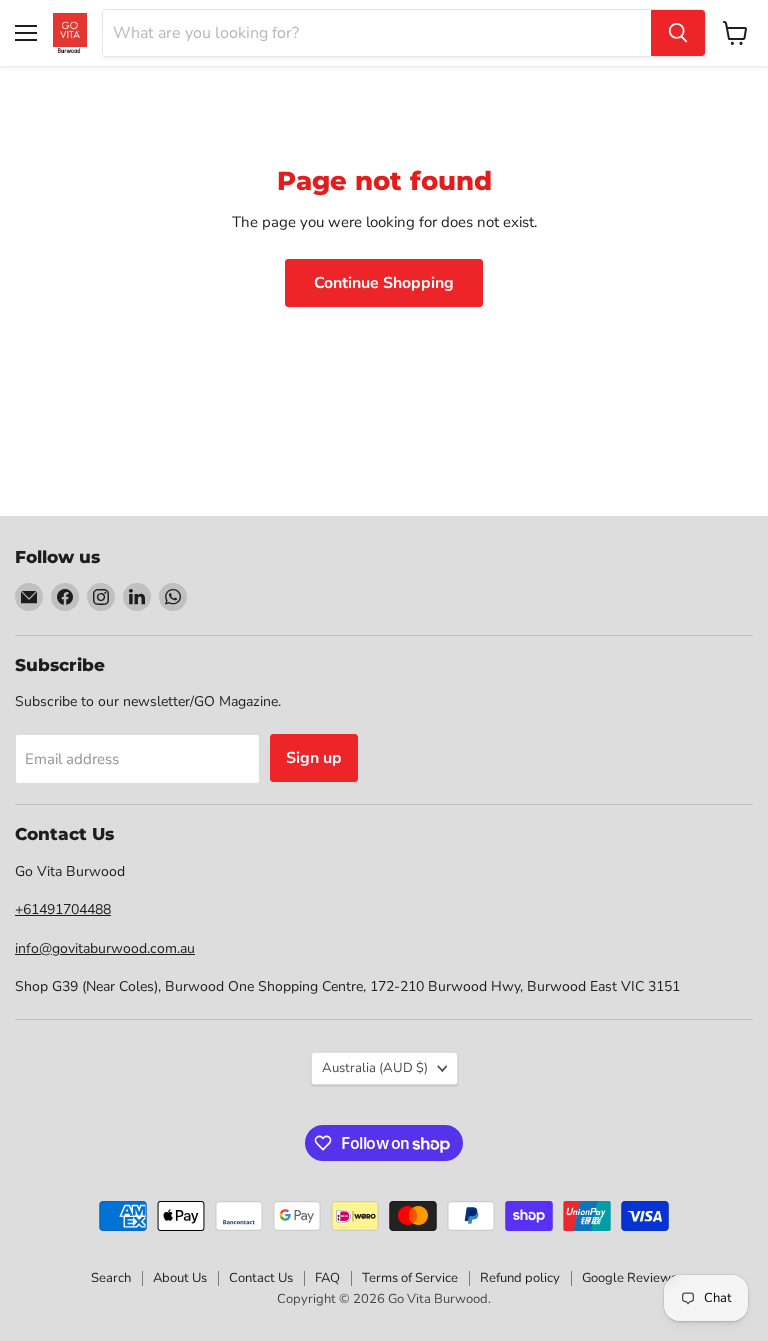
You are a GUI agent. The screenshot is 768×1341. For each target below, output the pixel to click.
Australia (375, 1068)
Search (111, 1278)
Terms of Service (410, 1278)
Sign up (314, 758)
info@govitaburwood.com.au (105, 948)
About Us (180, 1278)
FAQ (327, 1278)
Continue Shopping (384, 283)
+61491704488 (63, 909)
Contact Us (261, 1278)
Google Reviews (629, 1278)
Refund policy (520, 1278)
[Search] (678, 33)
